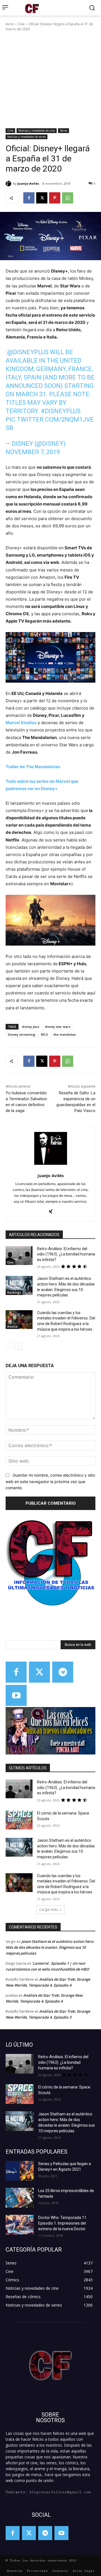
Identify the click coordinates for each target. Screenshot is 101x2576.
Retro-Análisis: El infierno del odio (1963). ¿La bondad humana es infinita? (66, 1254)
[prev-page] (9, 1346)
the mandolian (65, 1034)
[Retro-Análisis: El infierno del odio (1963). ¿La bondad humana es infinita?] (19, 1256)
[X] (42, 198)
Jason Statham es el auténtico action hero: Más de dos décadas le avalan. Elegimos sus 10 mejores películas (50, 1947)
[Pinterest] (55, 198)
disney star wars (58, 1027)
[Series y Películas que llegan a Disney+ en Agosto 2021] (20, 2171)
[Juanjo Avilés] (9, 184)
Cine (21, 24)
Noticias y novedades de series (27, 137)
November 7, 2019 (33, 452)
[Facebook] (29, 198)
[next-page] (18, 1346)
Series (64, 131)
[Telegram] (63, 1672)
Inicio (10, 24)
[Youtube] (16, 1695)
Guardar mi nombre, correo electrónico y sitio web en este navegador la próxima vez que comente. (50, 1481)
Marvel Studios (21, 723)
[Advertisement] (50, 80)
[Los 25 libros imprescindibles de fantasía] (20, 2198)
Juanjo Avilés (28, 183)
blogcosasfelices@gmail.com (60, 2492)
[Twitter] (39, 1672)
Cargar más (49, 1910)
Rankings (14, 1292)
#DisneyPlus (61, 411)
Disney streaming (22, 1034)
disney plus (31, 1027)
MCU (44, 1034)
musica (12, 1326)
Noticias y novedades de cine (37, 131)
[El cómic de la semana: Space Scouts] (19, 1820)
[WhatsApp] (68, 198)
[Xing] (51, 1210)
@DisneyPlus (28, 352)
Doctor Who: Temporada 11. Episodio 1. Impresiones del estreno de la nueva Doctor (63, 2223)
